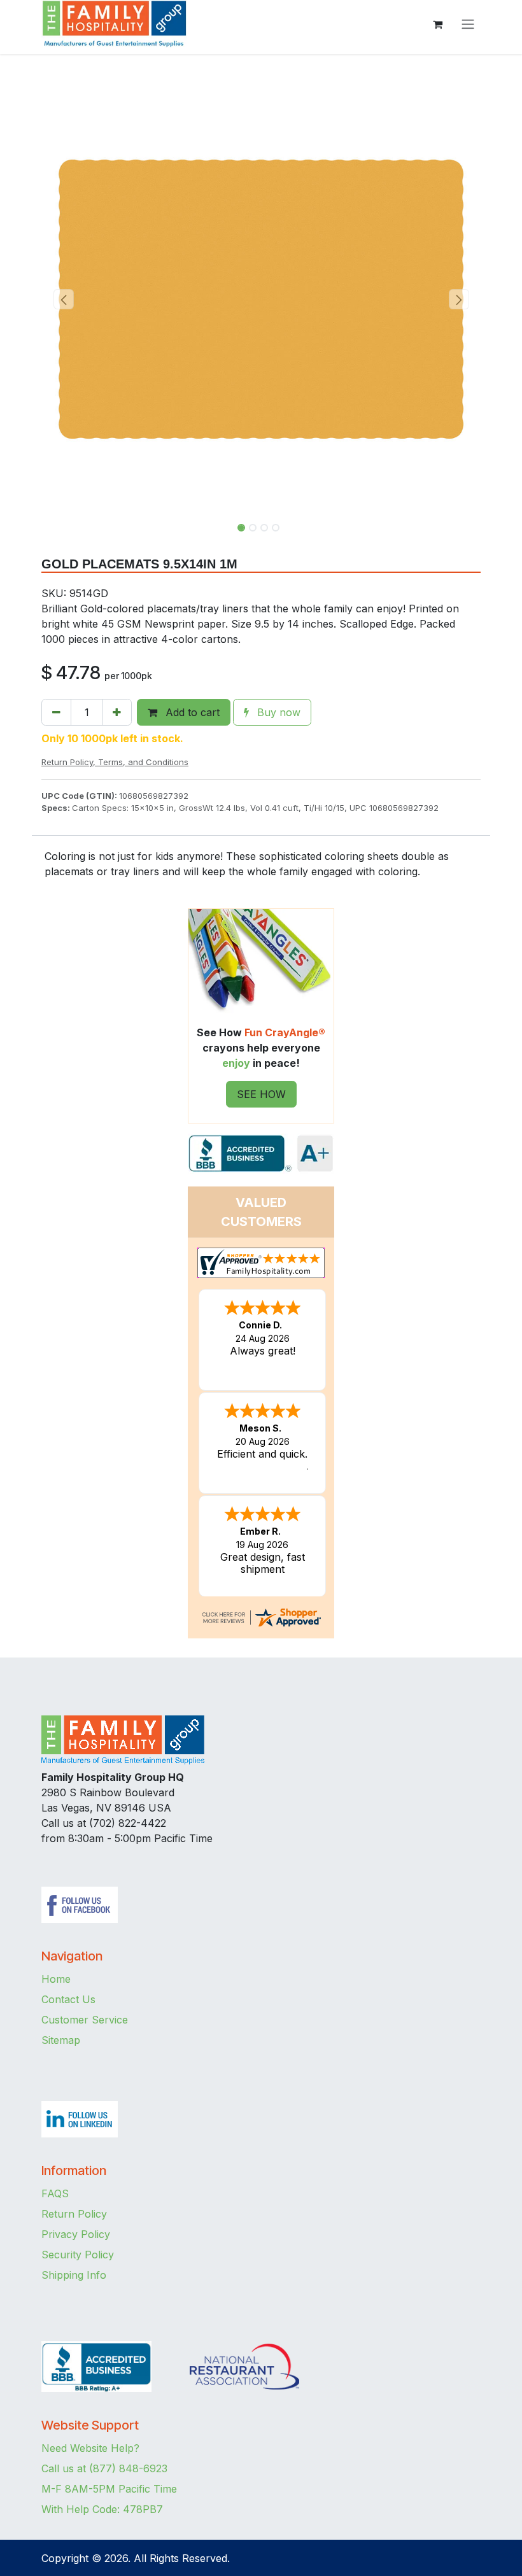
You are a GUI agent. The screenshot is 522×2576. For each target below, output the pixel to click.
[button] (63, 299)
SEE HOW (261, 1094)
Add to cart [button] (191, 712)
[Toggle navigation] (468, 24)
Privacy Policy (76, 2234)
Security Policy (78, 2255)
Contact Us (68, 1999)
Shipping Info (74, 2275)
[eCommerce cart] (437, 24)
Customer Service (85, 2020)
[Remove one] (56, 712)
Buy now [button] (277, 712)
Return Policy (74, 2214)
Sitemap (61, 2040)
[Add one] (117, 712)
